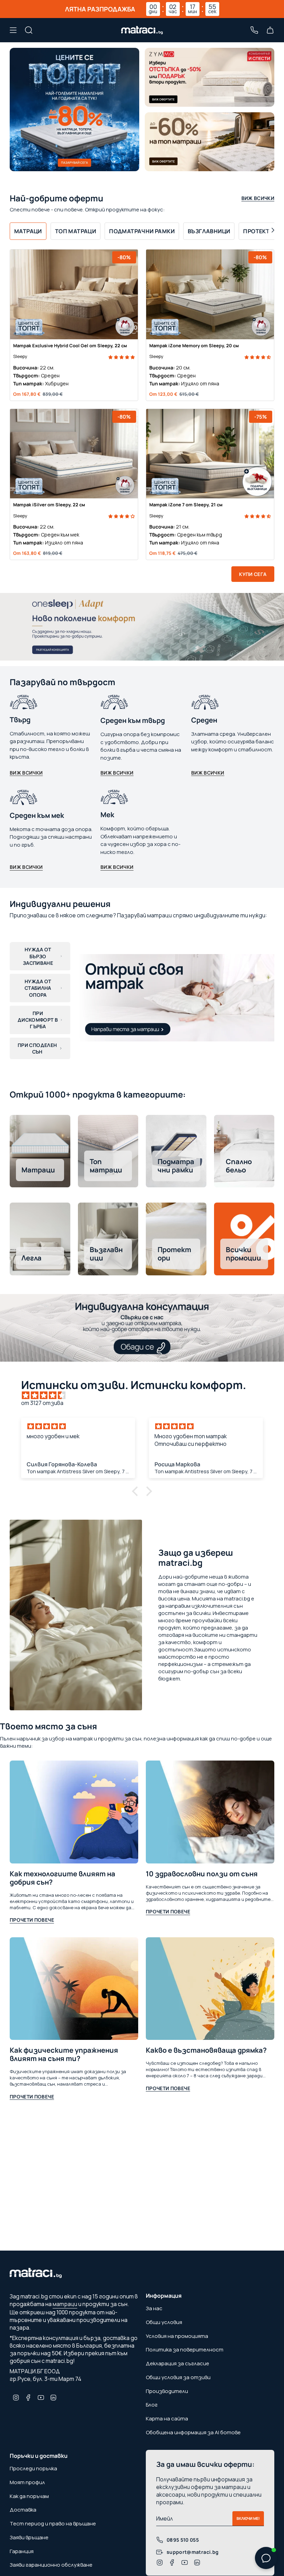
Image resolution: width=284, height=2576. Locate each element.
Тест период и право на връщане (53, 2523)
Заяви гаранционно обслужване (51, 2565)
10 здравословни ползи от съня (202, 1874)
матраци (65, 2304)
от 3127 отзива (42, 1403)
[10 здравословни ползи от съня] (210, 1812)
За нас (154, 2308)
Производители (167, 2391)
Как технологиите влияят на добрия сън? (63, 1878)
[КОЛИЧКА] (270, 30)
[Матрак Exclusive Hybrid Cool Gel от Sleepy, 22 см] (74, 294)
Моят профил (27, 2482)
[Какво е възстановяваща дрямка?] (210, 1989)
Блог (152, 2405)
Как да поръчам (29, 2496)
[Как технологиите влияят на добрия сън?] (74, 1812)
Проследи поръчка (33, 2468)
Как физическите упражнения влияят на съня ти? (64, 2054)
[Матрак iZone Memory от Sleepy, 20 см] (210, 294)
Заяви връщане (29, 2537)
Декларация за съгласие (177, 2363)
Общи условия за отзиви (178, 2377)
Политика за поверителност (185, 2350)
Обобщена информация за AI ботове (193, 2432)
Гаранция (22, 2551)
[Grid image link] (210, 77)
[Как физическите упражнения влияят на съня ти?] (74, 1989)
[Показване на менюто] (13, 30)
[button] (122, 356)
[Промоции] (74, 110)
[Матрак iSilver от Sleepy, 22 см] (74, 454)
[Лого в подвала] (36, 2275)
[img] (145, 1395)
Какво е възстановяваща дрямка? (206, 2050)
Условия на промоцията (177, 2336)
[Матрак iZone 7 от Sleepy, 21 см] (210, 454)
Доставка (23, 2510)
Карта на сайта (167, 2418)
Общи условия (164, 2322)
